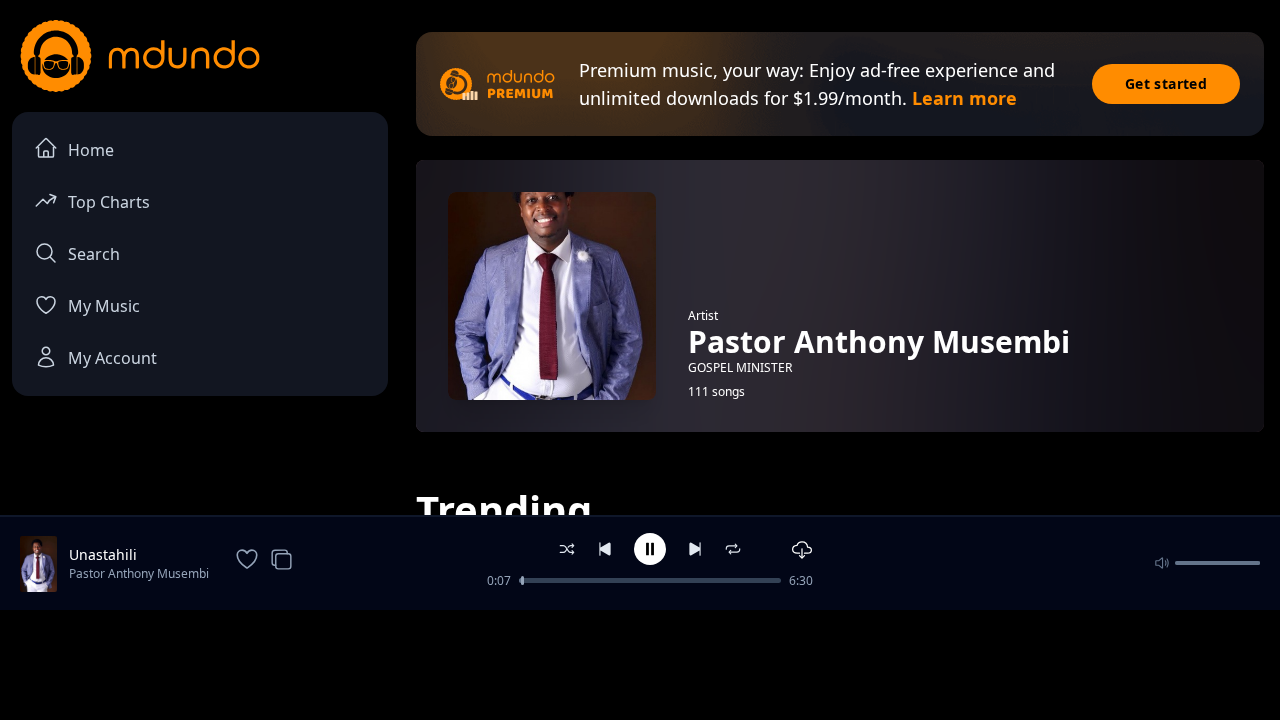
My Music (104, 306)
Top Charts (109, 202)
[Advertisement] (640, 663)
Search (94, 254)
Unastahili (103, 554)
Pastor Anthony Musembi (139, 573)
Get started (1166, 83)
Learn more (964, 98)
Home (91, 150)
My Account (112, 358)
